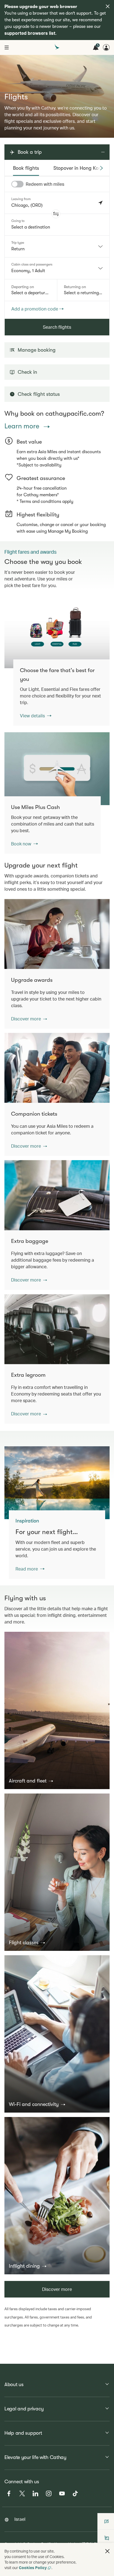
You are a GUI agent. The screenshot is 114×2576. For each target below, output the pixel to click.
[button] (56, 214)
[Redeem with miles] (17, 184)
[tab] (26, 168)
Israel (20, 2519)
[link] (57, 632)
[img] (108, 6)
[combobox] (57, 246)
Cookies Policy (33, 2568)
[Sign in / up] (106, 47)
